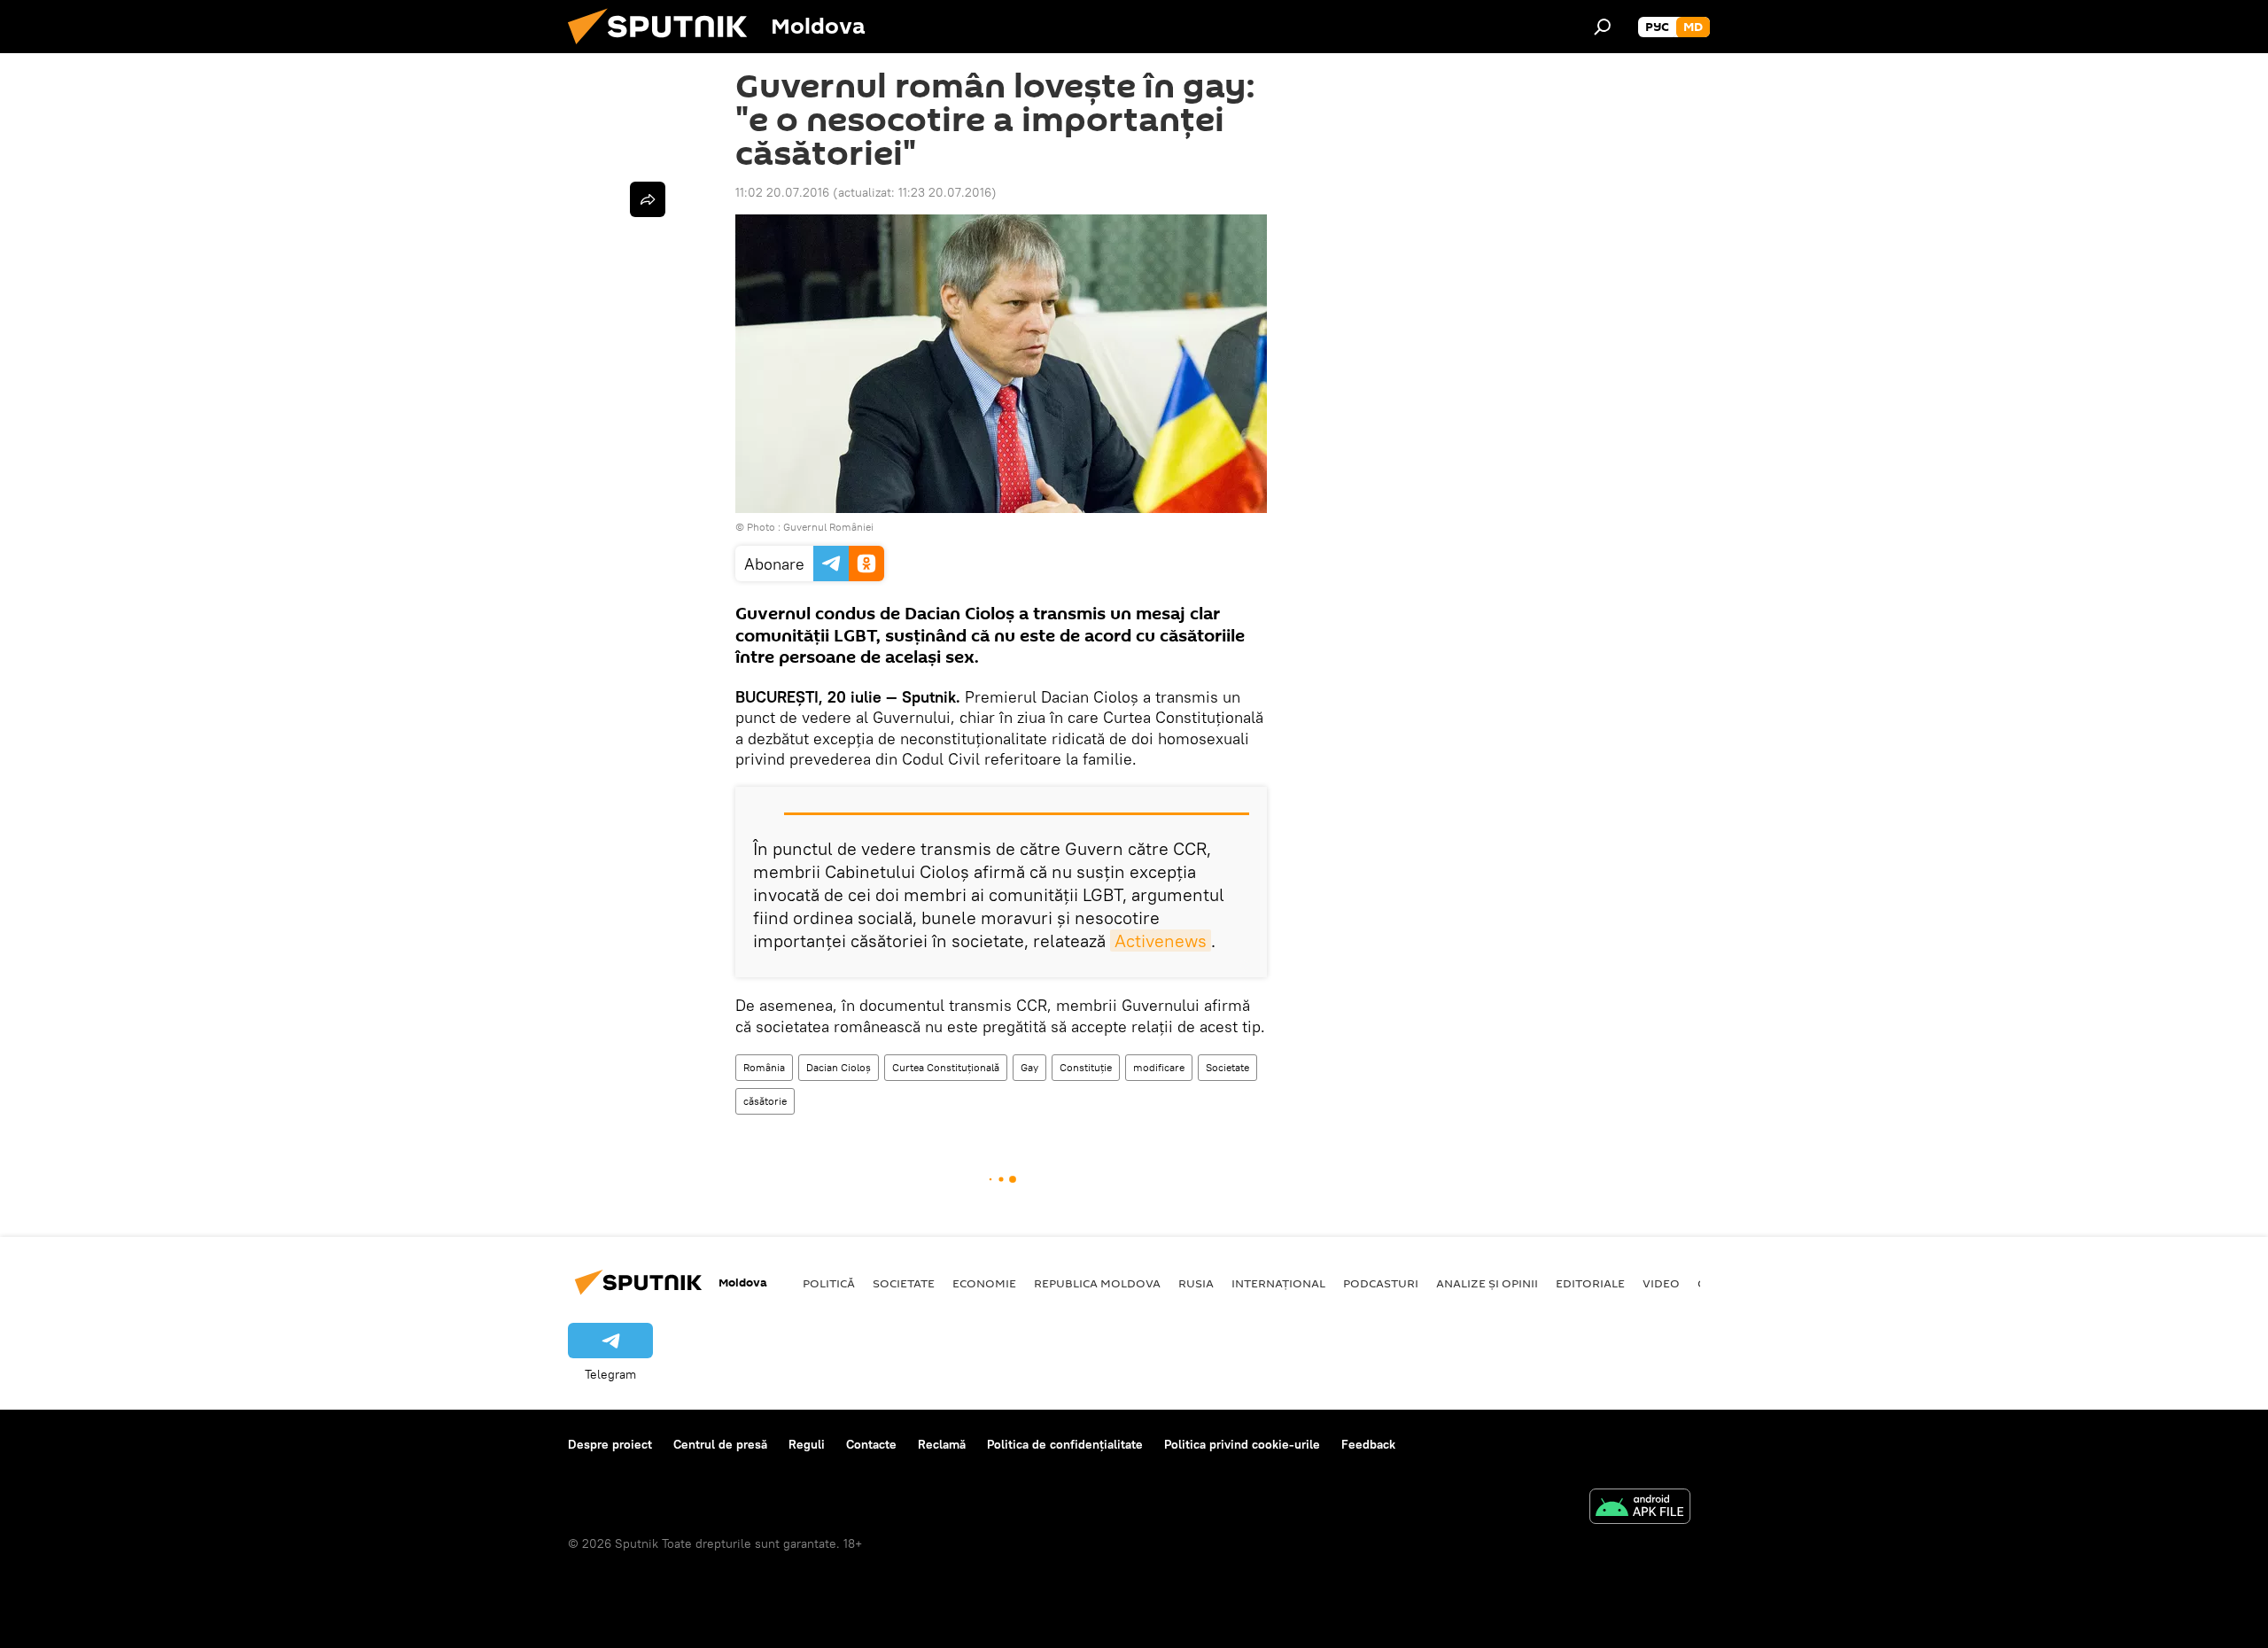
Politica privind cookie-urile (1242, 1444)
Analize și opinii (1487, 1283)
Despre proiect (610, 1444)
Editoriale (1590, 1283)
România (764, 1067)
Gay (1029, 1067)
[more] (648, 199)
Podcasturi (1381, 1283)
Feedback (1368, 1444)
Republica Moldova (1097, 1283)
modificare (1159, 1067)
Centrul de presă (720, 1444)
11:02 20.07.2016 (782, 192)
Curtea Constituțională (946, 1067)
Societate (1227, 1067)
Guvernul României (828, 527)
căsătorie (765, 1101)
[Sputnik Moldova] (664, 49)
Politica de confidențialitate (1065, 1444)
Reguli (807, 1444)
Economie (984, 1283)
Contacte (871, 1444)
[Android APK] (1640, 1508)
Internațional (1278, 1283)
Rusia (1196, 1283)
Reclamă (942, 1444)
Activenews (1161, 941)
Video (1661, 1283)
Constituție (1086, 1067)
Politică (829, 1283)
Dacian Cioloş (839, 1067)
